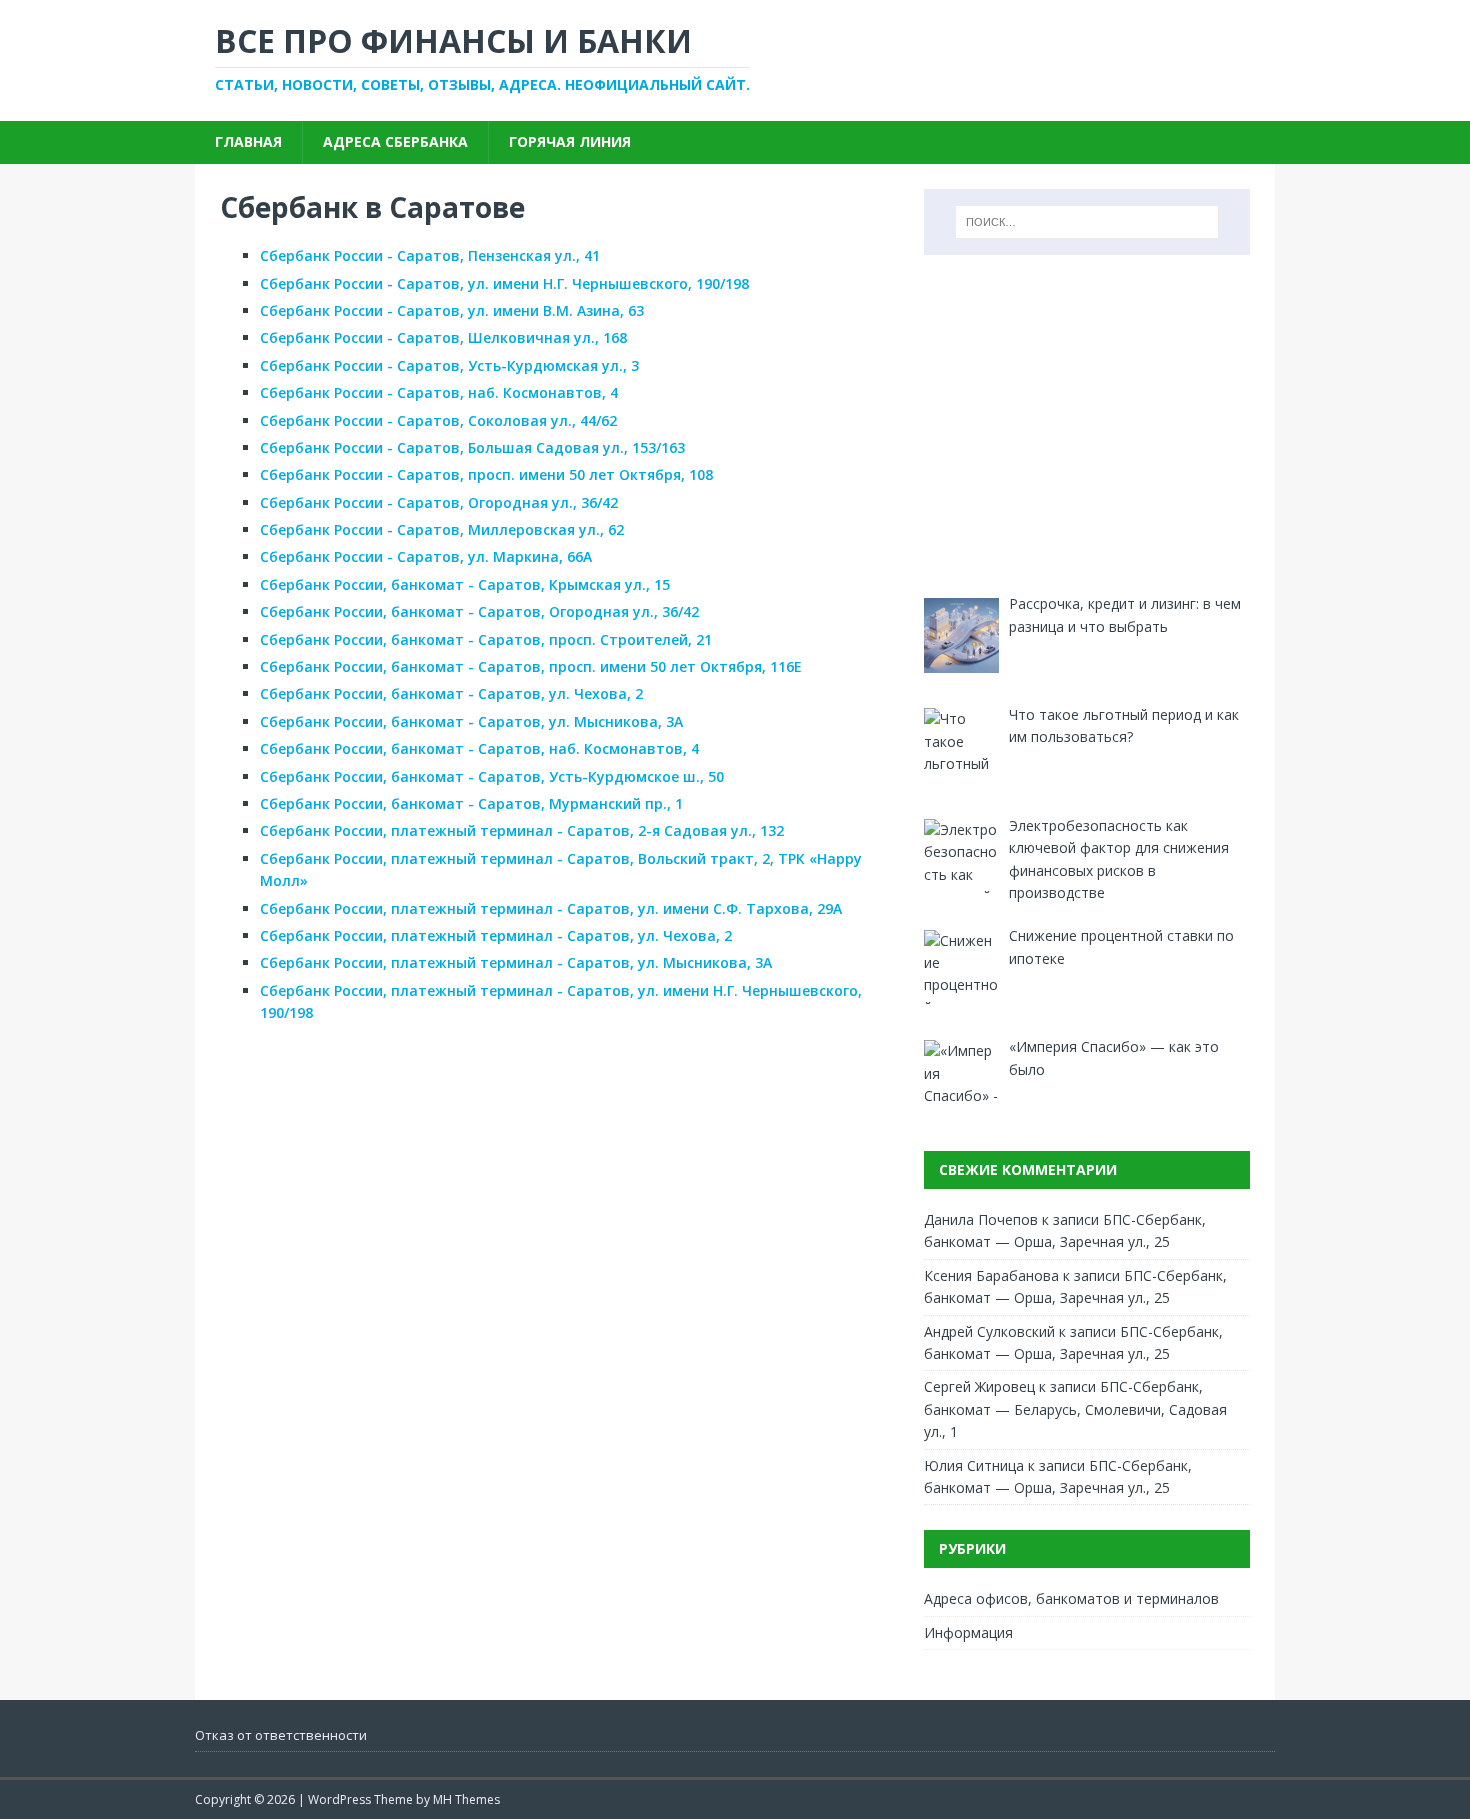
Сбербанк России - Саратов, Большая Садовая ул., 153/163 (472, 447)
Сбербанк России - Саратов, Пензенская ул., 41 (430, 255)
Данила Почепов (981, 1219)
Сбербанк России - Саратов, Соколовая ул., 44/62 (438, 420)
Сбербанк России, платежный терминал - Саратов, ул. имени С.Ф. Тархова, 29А (551, 908)
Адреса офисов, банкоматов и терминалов (1071, 1598)
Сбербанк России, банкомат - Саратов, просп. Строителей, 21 (486, 639)
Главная (248, 141)
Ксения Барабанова (991, 1275)
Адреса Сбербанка (395, 141)
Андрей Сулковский (989, 1331)
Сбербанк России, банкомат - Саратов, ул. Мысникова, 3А (471, 721)
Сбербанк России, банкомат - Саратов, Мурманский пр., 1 (471, 803)
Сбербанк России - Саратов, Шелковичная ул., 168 (443, 337)
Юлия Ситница (974, 1465)
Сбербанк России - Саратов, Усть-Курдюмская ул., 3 (449, 365)
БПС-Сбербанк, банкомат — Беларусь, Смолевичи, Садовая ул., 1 (1075, 1409)
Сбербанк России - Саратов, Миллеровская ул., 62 (442, 529)
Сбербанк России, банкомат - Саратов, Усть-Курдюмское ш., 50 (492, 776)
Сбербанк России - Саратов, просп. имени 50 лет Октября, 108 (486, 474)
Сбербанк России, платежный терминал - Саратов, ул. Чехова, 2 (496, 935)
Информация (968, 1632)
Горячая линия (570, 141)
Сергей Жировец (979, 1386)
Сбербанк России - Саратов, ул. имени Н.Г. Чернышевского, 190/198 (504, 283)
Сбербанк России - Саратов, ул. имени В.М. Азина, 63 (452, 310)
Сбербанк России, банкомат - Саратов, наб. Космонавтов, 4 (479, 748)
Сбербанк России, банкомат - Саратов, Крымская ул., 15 (465, 584)
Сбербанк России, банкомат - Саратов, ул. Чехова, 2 (451, 693)
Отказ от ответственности (281, 1735)
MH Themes (466, 1799)
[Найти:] (1087, 222)
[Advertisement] (1087, 424)
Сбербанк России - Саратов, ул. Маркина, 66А (426, 556)
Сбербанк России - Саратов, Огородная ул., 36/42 (439, 502)
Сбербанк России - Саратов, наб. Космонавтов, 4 (439, 392)
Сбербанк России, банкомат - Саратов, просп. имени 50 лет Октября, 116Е (531, 666)
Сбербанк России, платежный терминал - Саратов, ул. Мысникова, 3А (516, 962)
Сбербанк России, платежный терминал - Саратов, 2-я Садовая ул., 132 (522, 830)
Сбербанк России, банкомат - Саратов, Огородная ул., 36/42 (479, 611)
